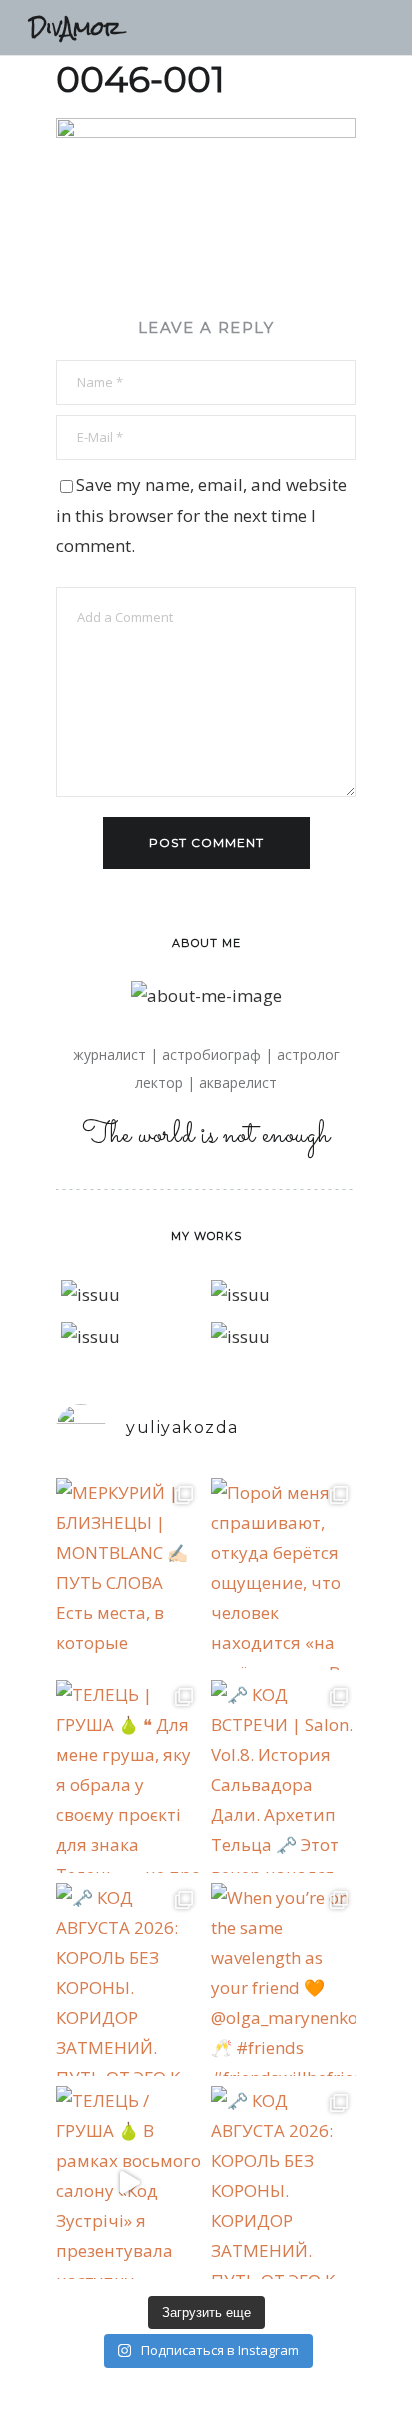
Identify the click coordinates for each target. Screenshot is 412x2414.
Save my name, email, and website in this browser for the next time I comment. (201, 515)
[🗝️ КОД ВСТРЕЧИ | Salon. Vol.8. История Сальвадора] (283, 1776)
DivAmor (75, 27)
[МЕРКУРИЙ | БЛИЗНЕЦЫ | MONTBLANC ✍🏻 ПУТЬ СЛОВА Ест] (128, 1574)
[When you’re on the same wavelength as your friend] (283, 1979)
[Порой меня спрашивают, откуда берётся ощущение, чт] (283, 1574)
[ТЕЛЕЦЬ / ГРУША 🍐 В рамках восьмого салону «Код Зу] (128, 2182)
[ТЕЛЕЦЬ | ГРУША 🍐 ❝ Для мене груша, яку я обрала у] (128, 1776)
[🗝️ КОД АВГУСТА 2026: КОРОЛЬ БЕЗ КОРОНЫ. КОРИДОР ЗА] (128, 1979)
